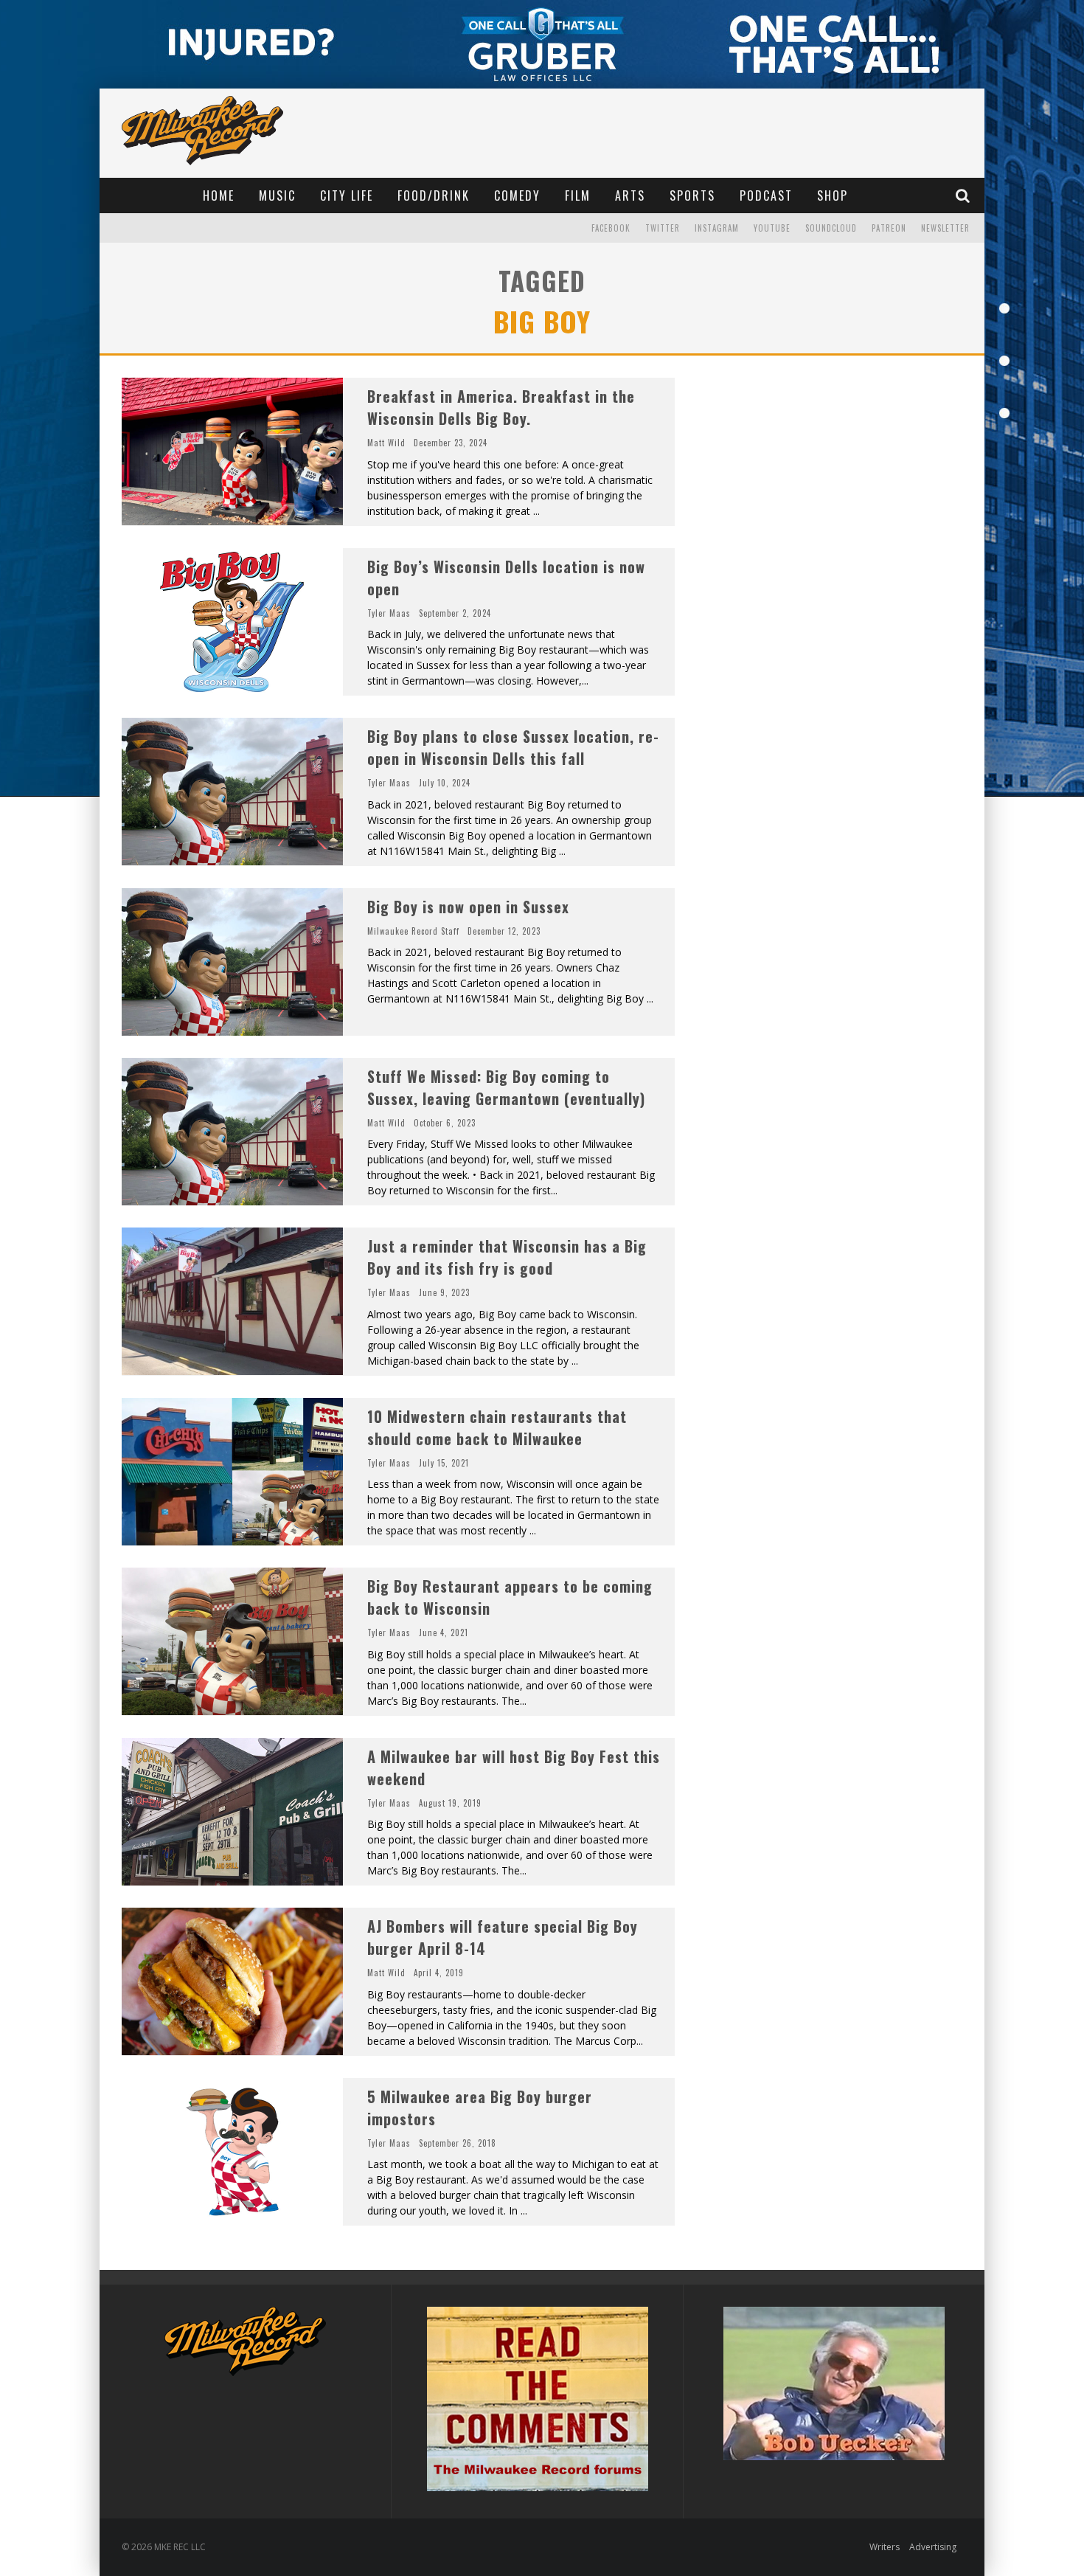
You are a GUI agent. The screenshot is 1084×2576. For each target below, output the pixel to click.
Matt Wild (386, 443)
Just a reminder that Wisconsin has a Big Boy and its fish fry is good (507, 1257)
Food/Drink (434, 195)
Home (219, 195)
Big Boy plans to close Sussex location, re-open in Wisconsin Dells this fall (513, 747)
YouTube (772, 228)
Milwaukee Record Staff (413, 931)
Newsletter (945, 228)
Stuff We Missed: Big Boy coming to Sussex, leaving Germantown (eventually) (506, 1087)
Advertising (933, 2547)
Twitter (663, 228)
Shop (833, 195)
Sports (692, 195)
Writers (885, 2547)
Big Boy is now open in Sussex (468, 907)
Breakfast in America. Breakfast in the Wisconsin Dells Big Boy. (501, 407)
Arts (630, 195)
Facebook (611, 228)
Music (277, 195)
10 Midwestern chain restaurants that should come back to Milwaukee (497, 1427)
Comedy (517, 195)
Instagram (717, 228)
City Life (347, 195)
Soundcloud (831, 228)
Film (578, 195)
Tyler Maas (389, 613)
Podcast (766, 195)
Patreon (889, 228)
